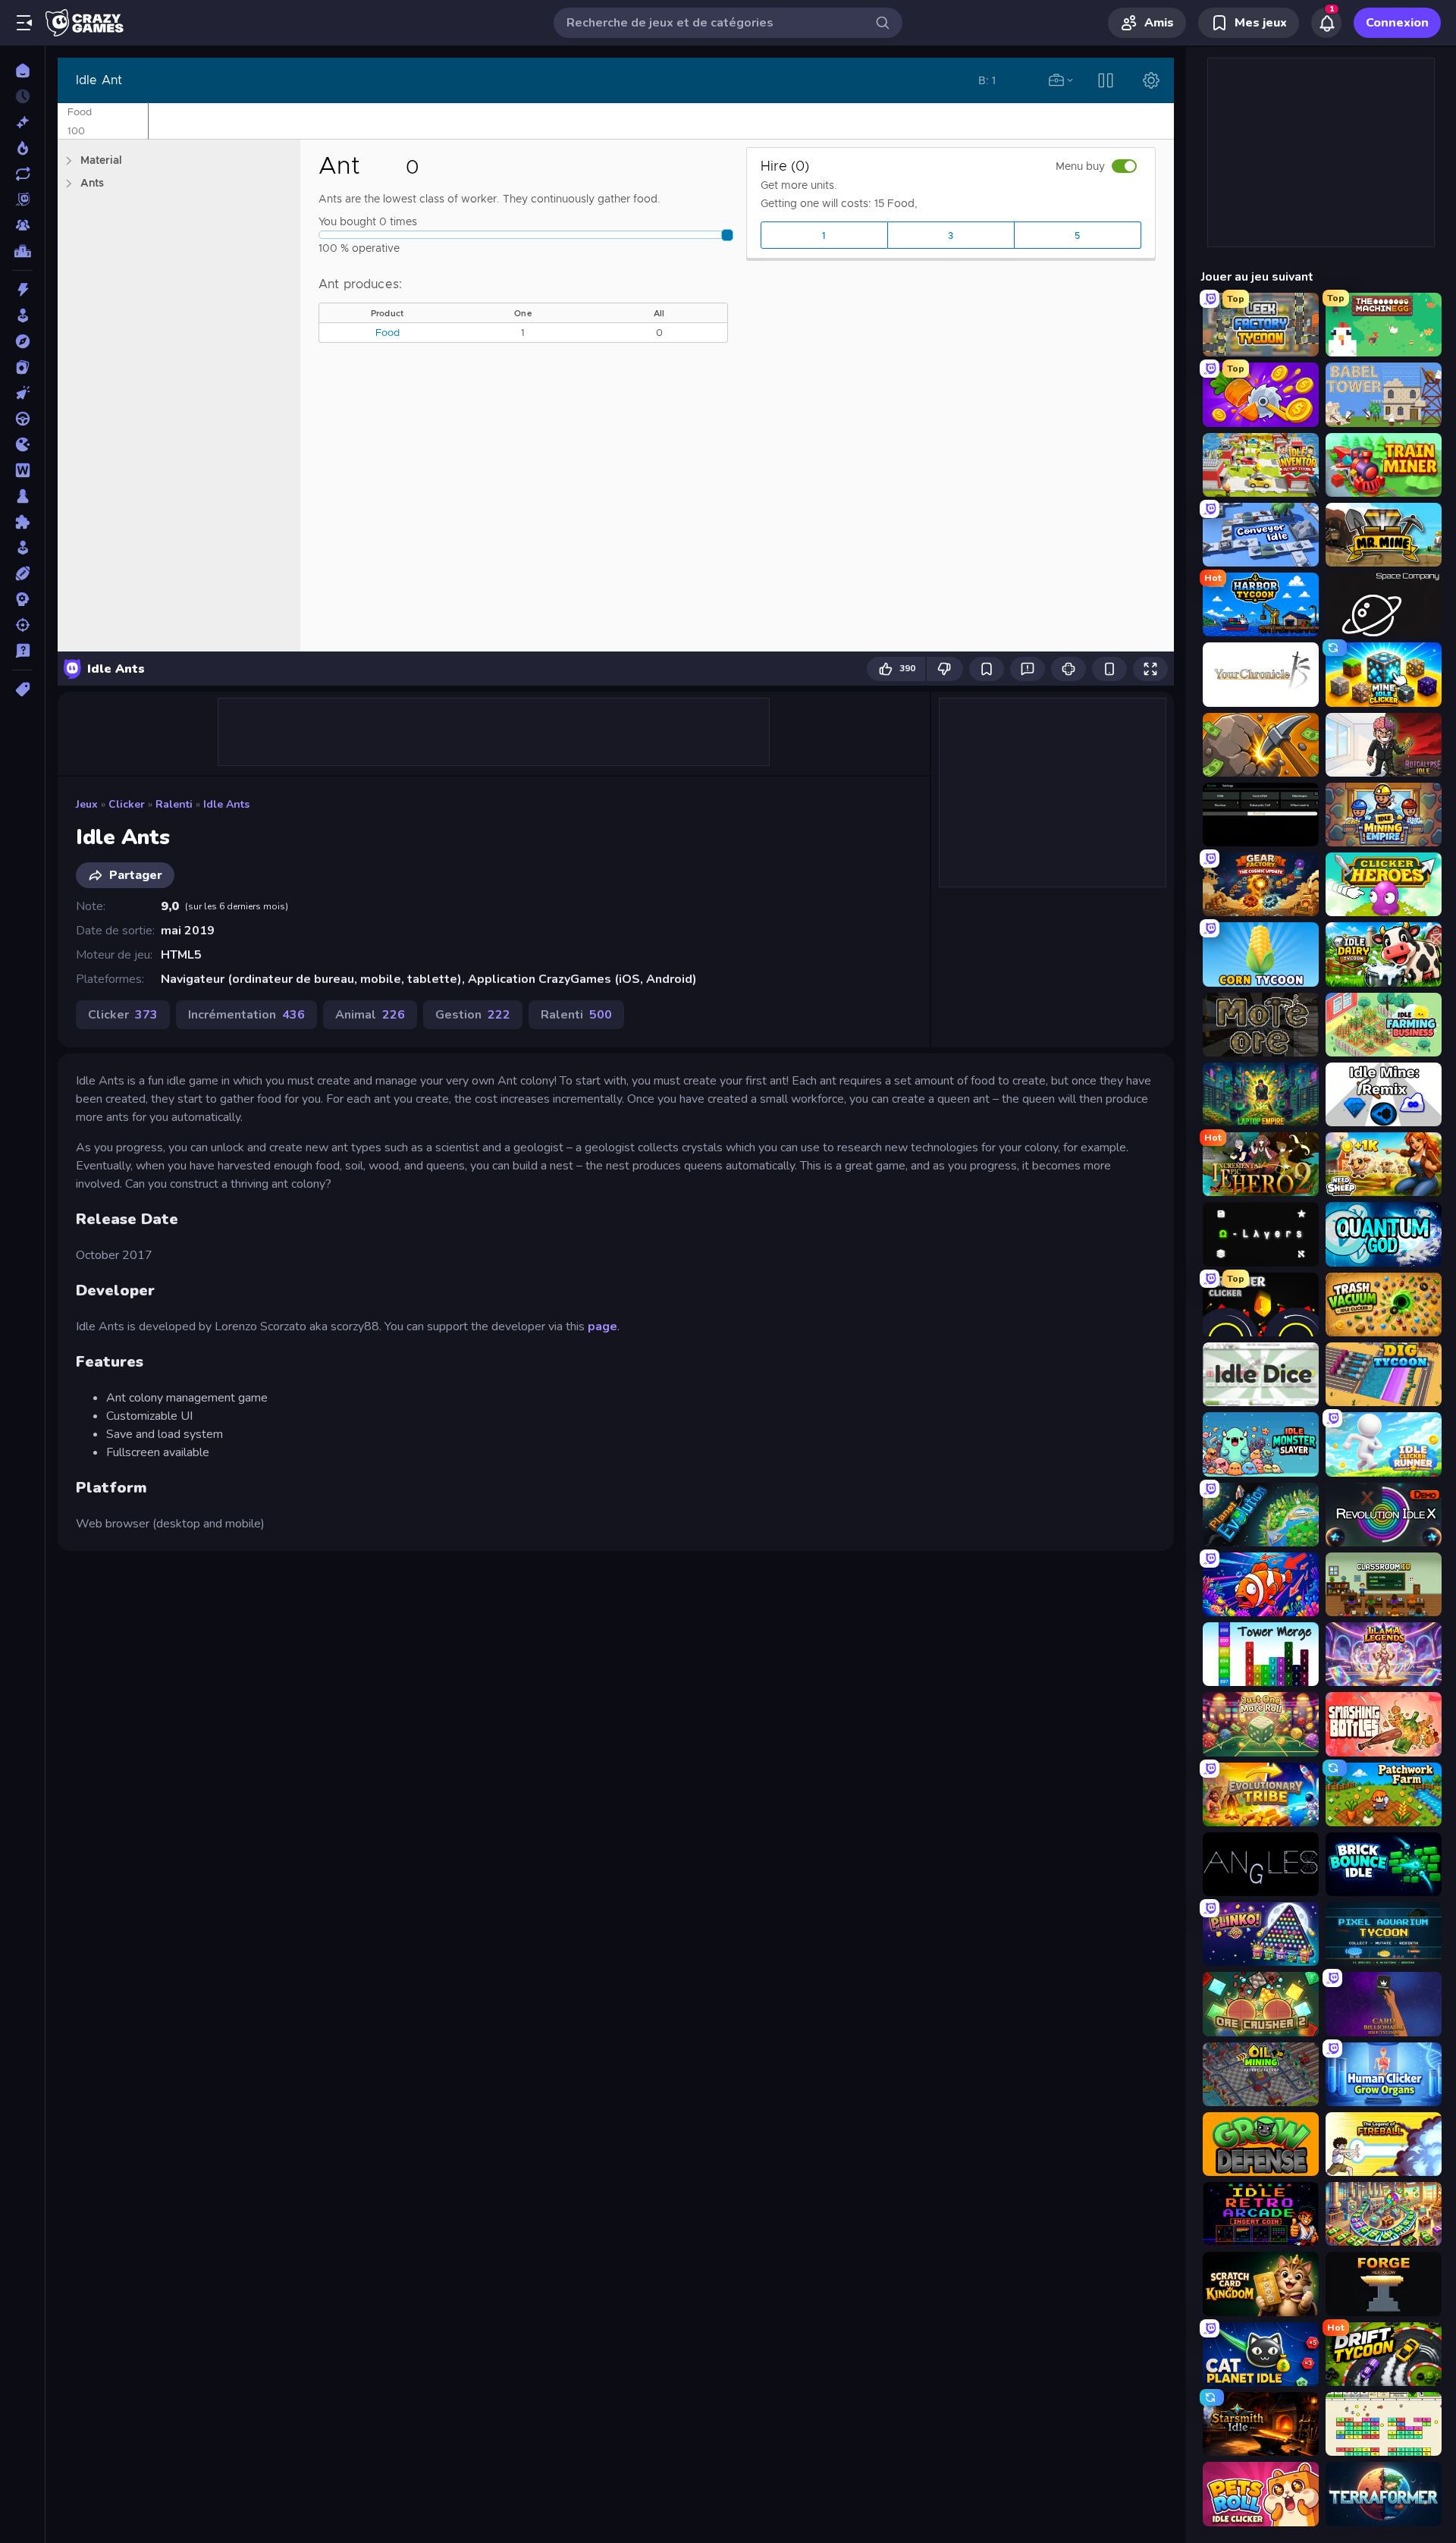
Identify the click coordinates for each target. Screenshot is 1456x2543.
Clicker (127, 804)
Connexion (1397, 23)
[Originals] (22, 199)
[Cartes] (22, 367)
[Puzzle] (22, 522)
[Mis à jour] (22, 174)
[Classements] (22, 251)
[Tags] (22, 689)
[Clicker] (22, 393)
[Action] (22, 290)
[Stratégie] (22, 599)
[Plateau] (22, 496)
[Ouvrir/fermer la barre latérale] (24, 23)
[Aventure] (22, 341)
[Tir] (22, 625)
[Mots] (22, 470)
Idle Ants (226, 804)
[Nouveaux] (22, 122)
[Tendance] (22, 148)
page (602, 1326)
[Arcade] (22, 316)
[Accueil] (22, 71)
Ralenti (174, 804)
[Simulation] (22, 548)
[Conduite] (22, 419)
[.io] (22, 444)
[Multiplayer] (22, 225)
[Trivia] (22, 651)
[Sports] (22, 573)
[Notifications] (1326, 23)
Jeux (87, 804)
